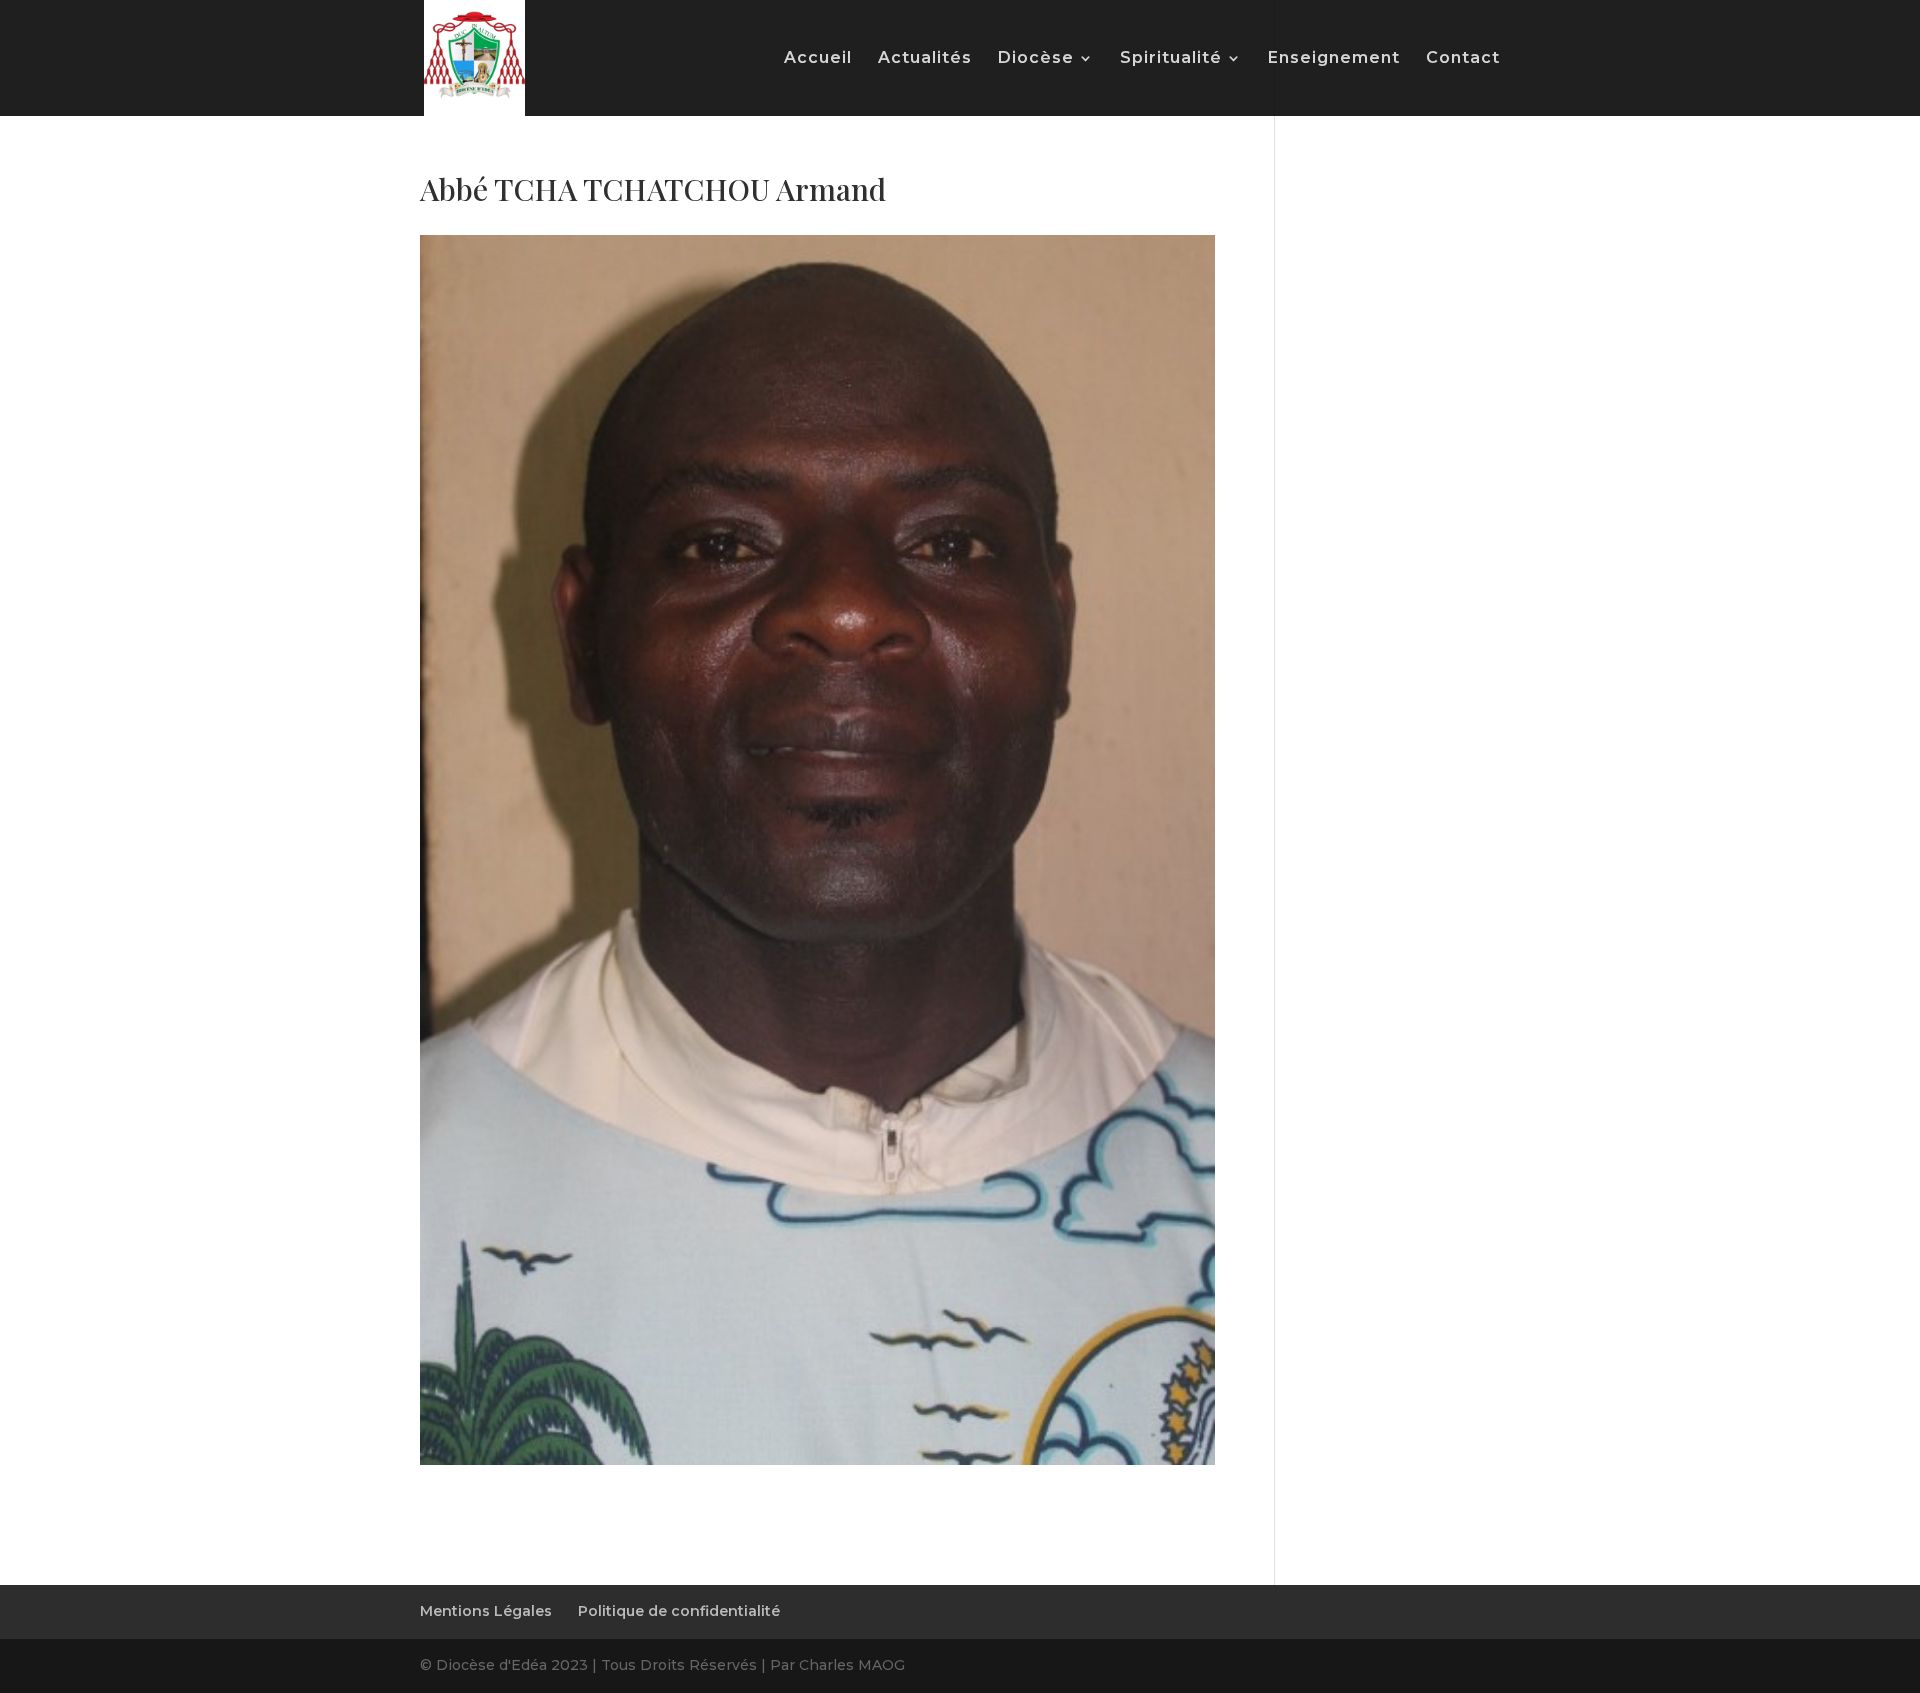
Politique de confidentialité (679, 1611)
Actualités (925, 59)
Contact (1463, 59)
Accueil (818, 59)
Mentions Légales (486, 1611)
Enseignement (1334, 59)
